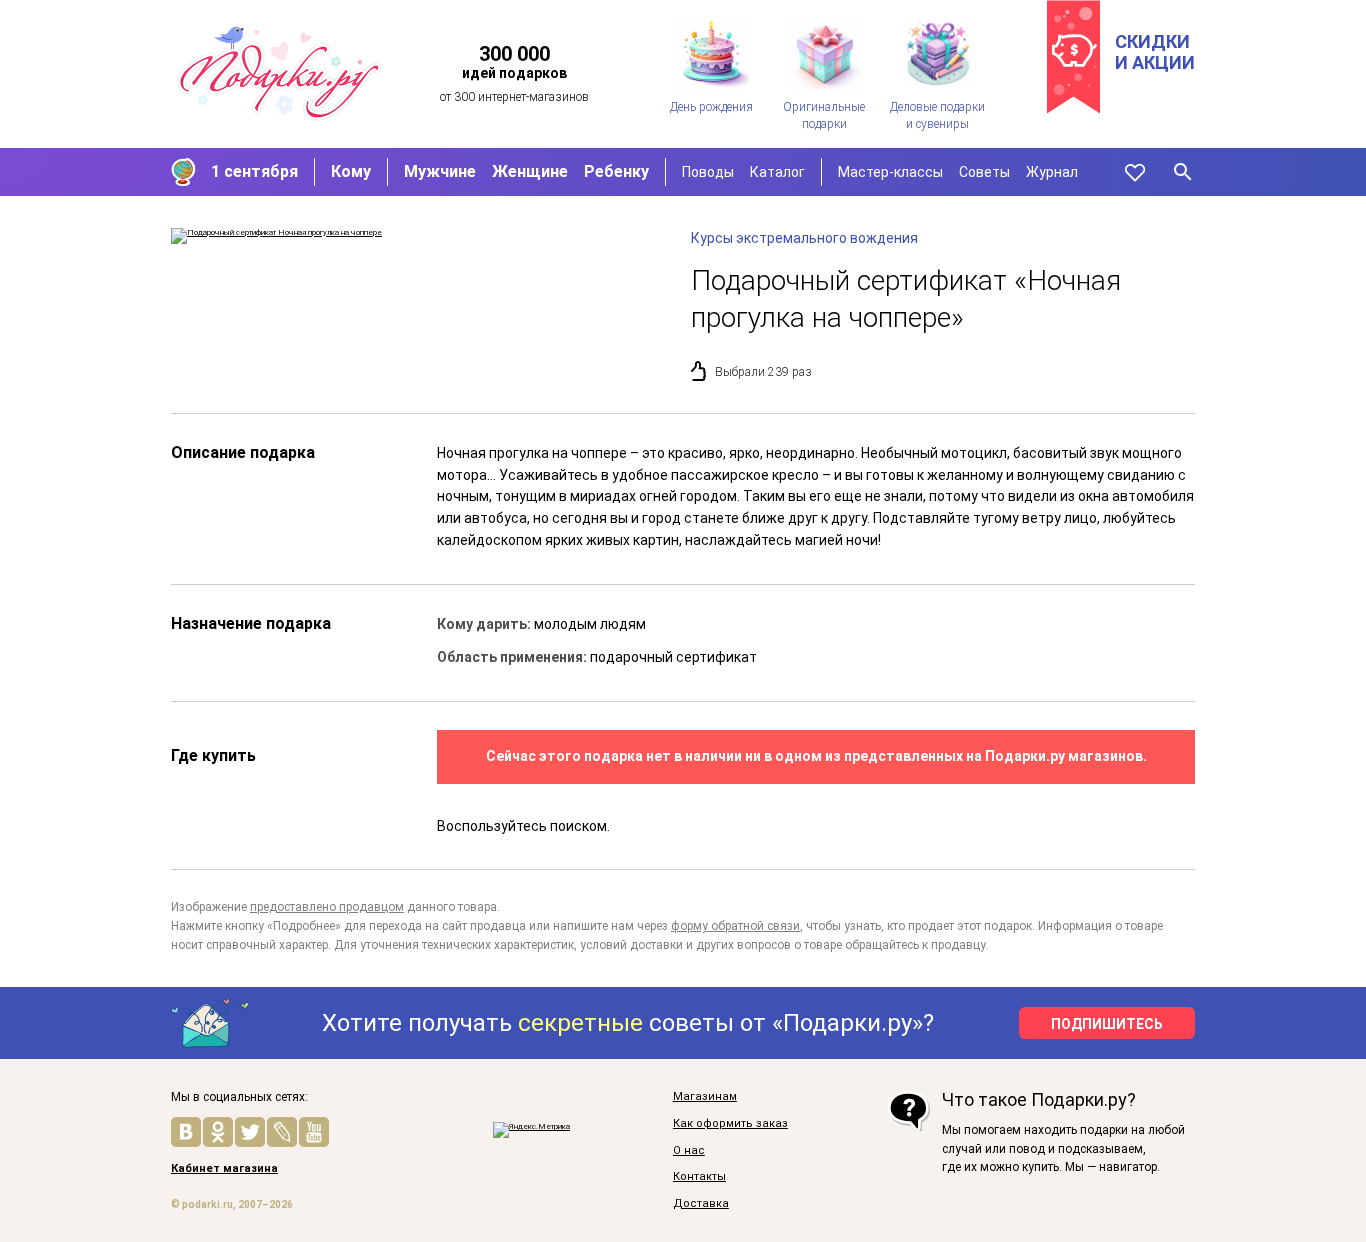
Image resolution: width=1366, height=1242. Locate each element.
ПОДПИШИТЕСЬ (1107, 1024)
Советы (984, 172)
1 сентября (254, 171)
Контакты (699, 1177)
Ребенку (616, 171)
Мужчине (440, 171)
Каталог (777, 172)
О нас (689, 1151)
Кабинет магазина (224, 1169)
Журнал (1052, 172)
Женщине (530, 171)
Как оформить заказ (730, 1124)
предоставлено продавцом (327, 907)
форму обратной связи (735, 926)
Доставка (701, 1204)
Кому (351, 171)
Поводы (708, 172)
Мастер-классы (890, 172)
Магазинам (705, 1097)
